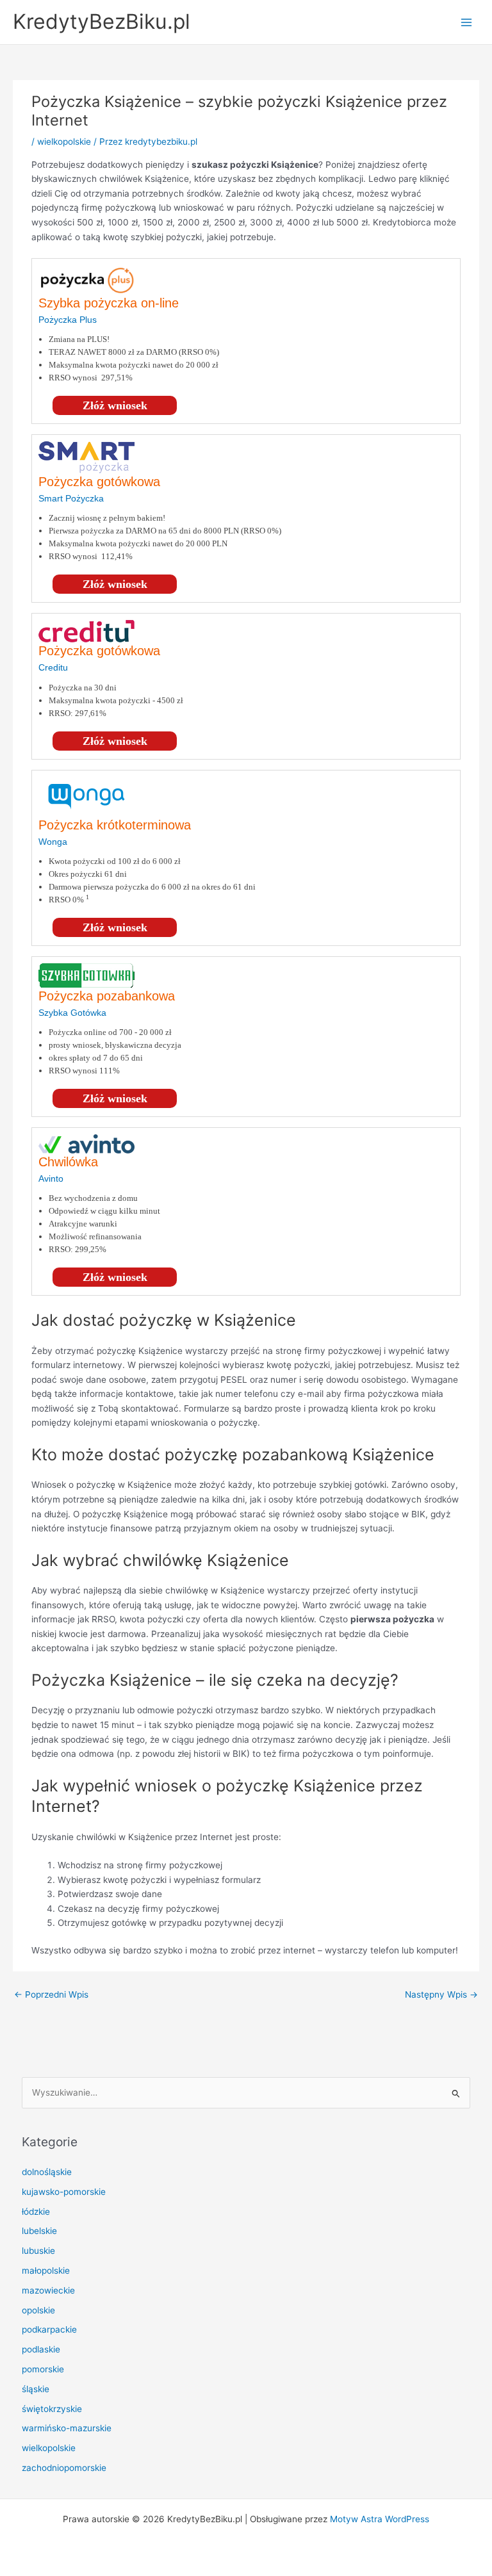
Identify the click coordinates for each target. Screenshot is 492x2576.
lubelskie (39, 2231)
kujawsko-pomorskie (64, 2192)
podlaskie (41, 2349)
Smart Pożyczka (71, 498)
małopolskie (46, 2270)
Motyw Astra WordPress (380, 2519)
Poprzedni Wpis (51, 1994)
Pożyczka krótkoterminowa (115, 825)
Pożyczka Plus (68, 320)
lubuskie (38, 2251)
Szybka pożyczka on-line (109, 303)
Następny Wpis (441, 1994)
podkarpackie (49, 2329)
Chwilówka (68, 1162)
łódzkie (36, 2212)
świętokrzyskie (52, 2409)
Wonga (53, 842)
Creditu (53, 667)
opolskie (38, 2310)
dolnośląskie (47, 2172)
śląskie (36, 2389)
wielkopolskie (64, 142)
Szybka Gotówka (72, 1013)
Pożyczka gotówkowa (99, 482)
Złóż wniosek (115, 405)
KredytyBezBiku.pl (102, 21)
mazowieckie (48, 2290)
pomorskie (43, 2369)
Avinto (51, 1178)
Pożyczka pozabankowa (107, 996)
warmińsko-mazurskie (67, 2428)
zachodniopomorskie (64, 2468)
